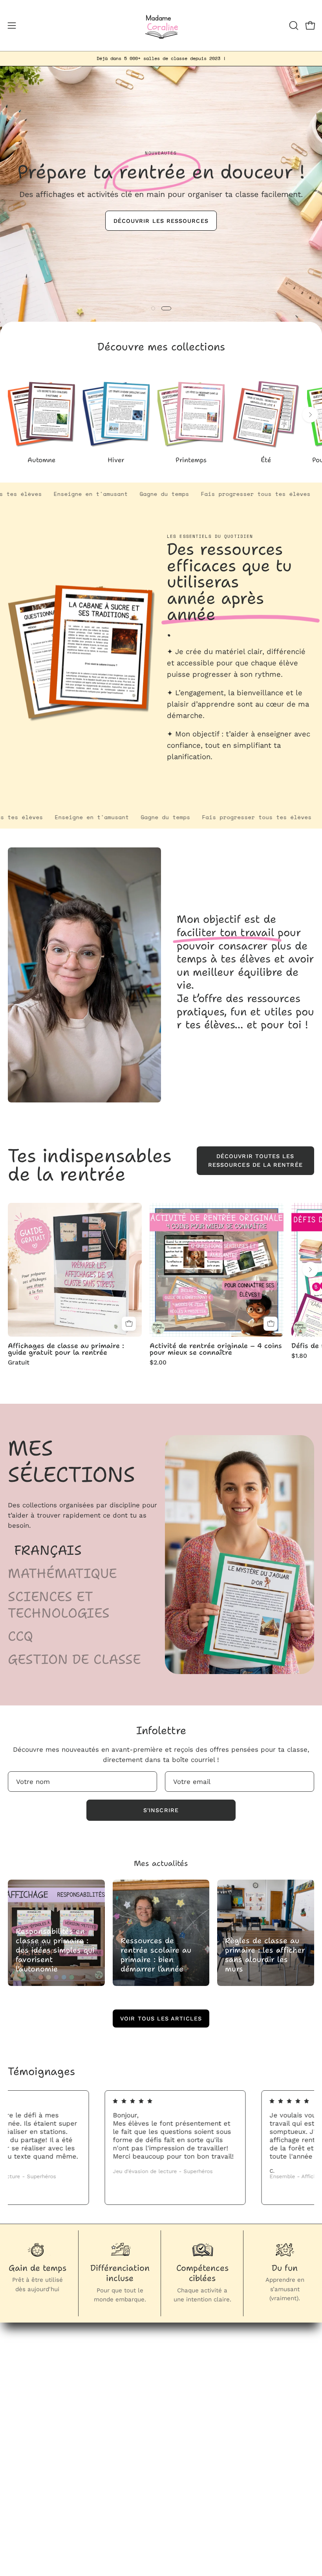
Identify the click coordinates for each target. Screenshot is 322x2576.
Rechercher (26, 2443)
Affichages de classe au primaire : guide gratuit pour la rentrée (66, 1349)
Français (48, 1550)
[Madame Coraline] (161, 26)
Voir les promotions (161, 245)
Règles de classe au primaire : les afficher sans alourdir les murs (265, 1955)
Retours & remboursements (53, 2470)
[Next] (310, 415)
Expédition (25, 2497)
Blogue (180, 2375)
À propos (183, 2388)
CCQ (20, 1636)
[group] (161, 58)
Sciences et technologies (59, 1605)
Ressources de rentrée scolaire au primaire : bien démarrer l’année (156, 1955)
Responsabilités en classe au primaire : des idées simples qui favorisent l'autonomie (55, 1950)
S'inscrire (161, 1810)
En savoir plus (193, 774)
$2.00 (158, 1363)
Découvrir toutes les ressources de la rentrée (255, 1160)
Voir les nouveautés (161, 219)
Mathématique (62, 1574)
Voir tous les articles (161, 2019)
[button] (293, 26)
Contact (182, 2402)
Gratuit (19, 1363)
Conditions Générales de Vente (58, 2484)
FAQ (14, 2457)
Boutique (183, 2361)
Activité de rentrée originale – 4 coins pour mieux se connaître (216, 1349)
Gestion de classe (74, 1660)
